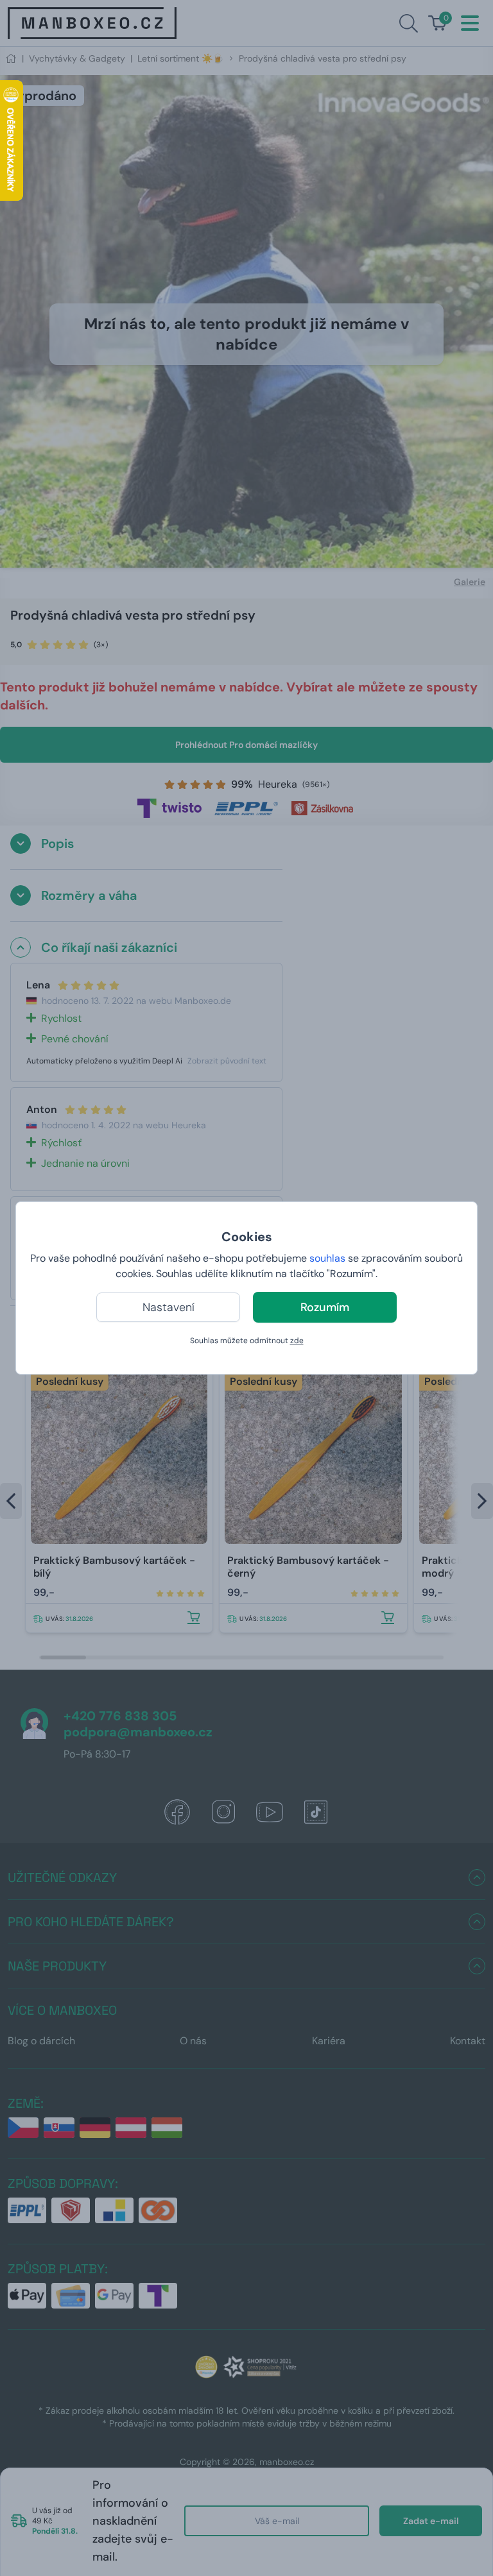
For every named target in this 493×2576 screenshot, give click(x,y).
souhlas (327, 1258)
